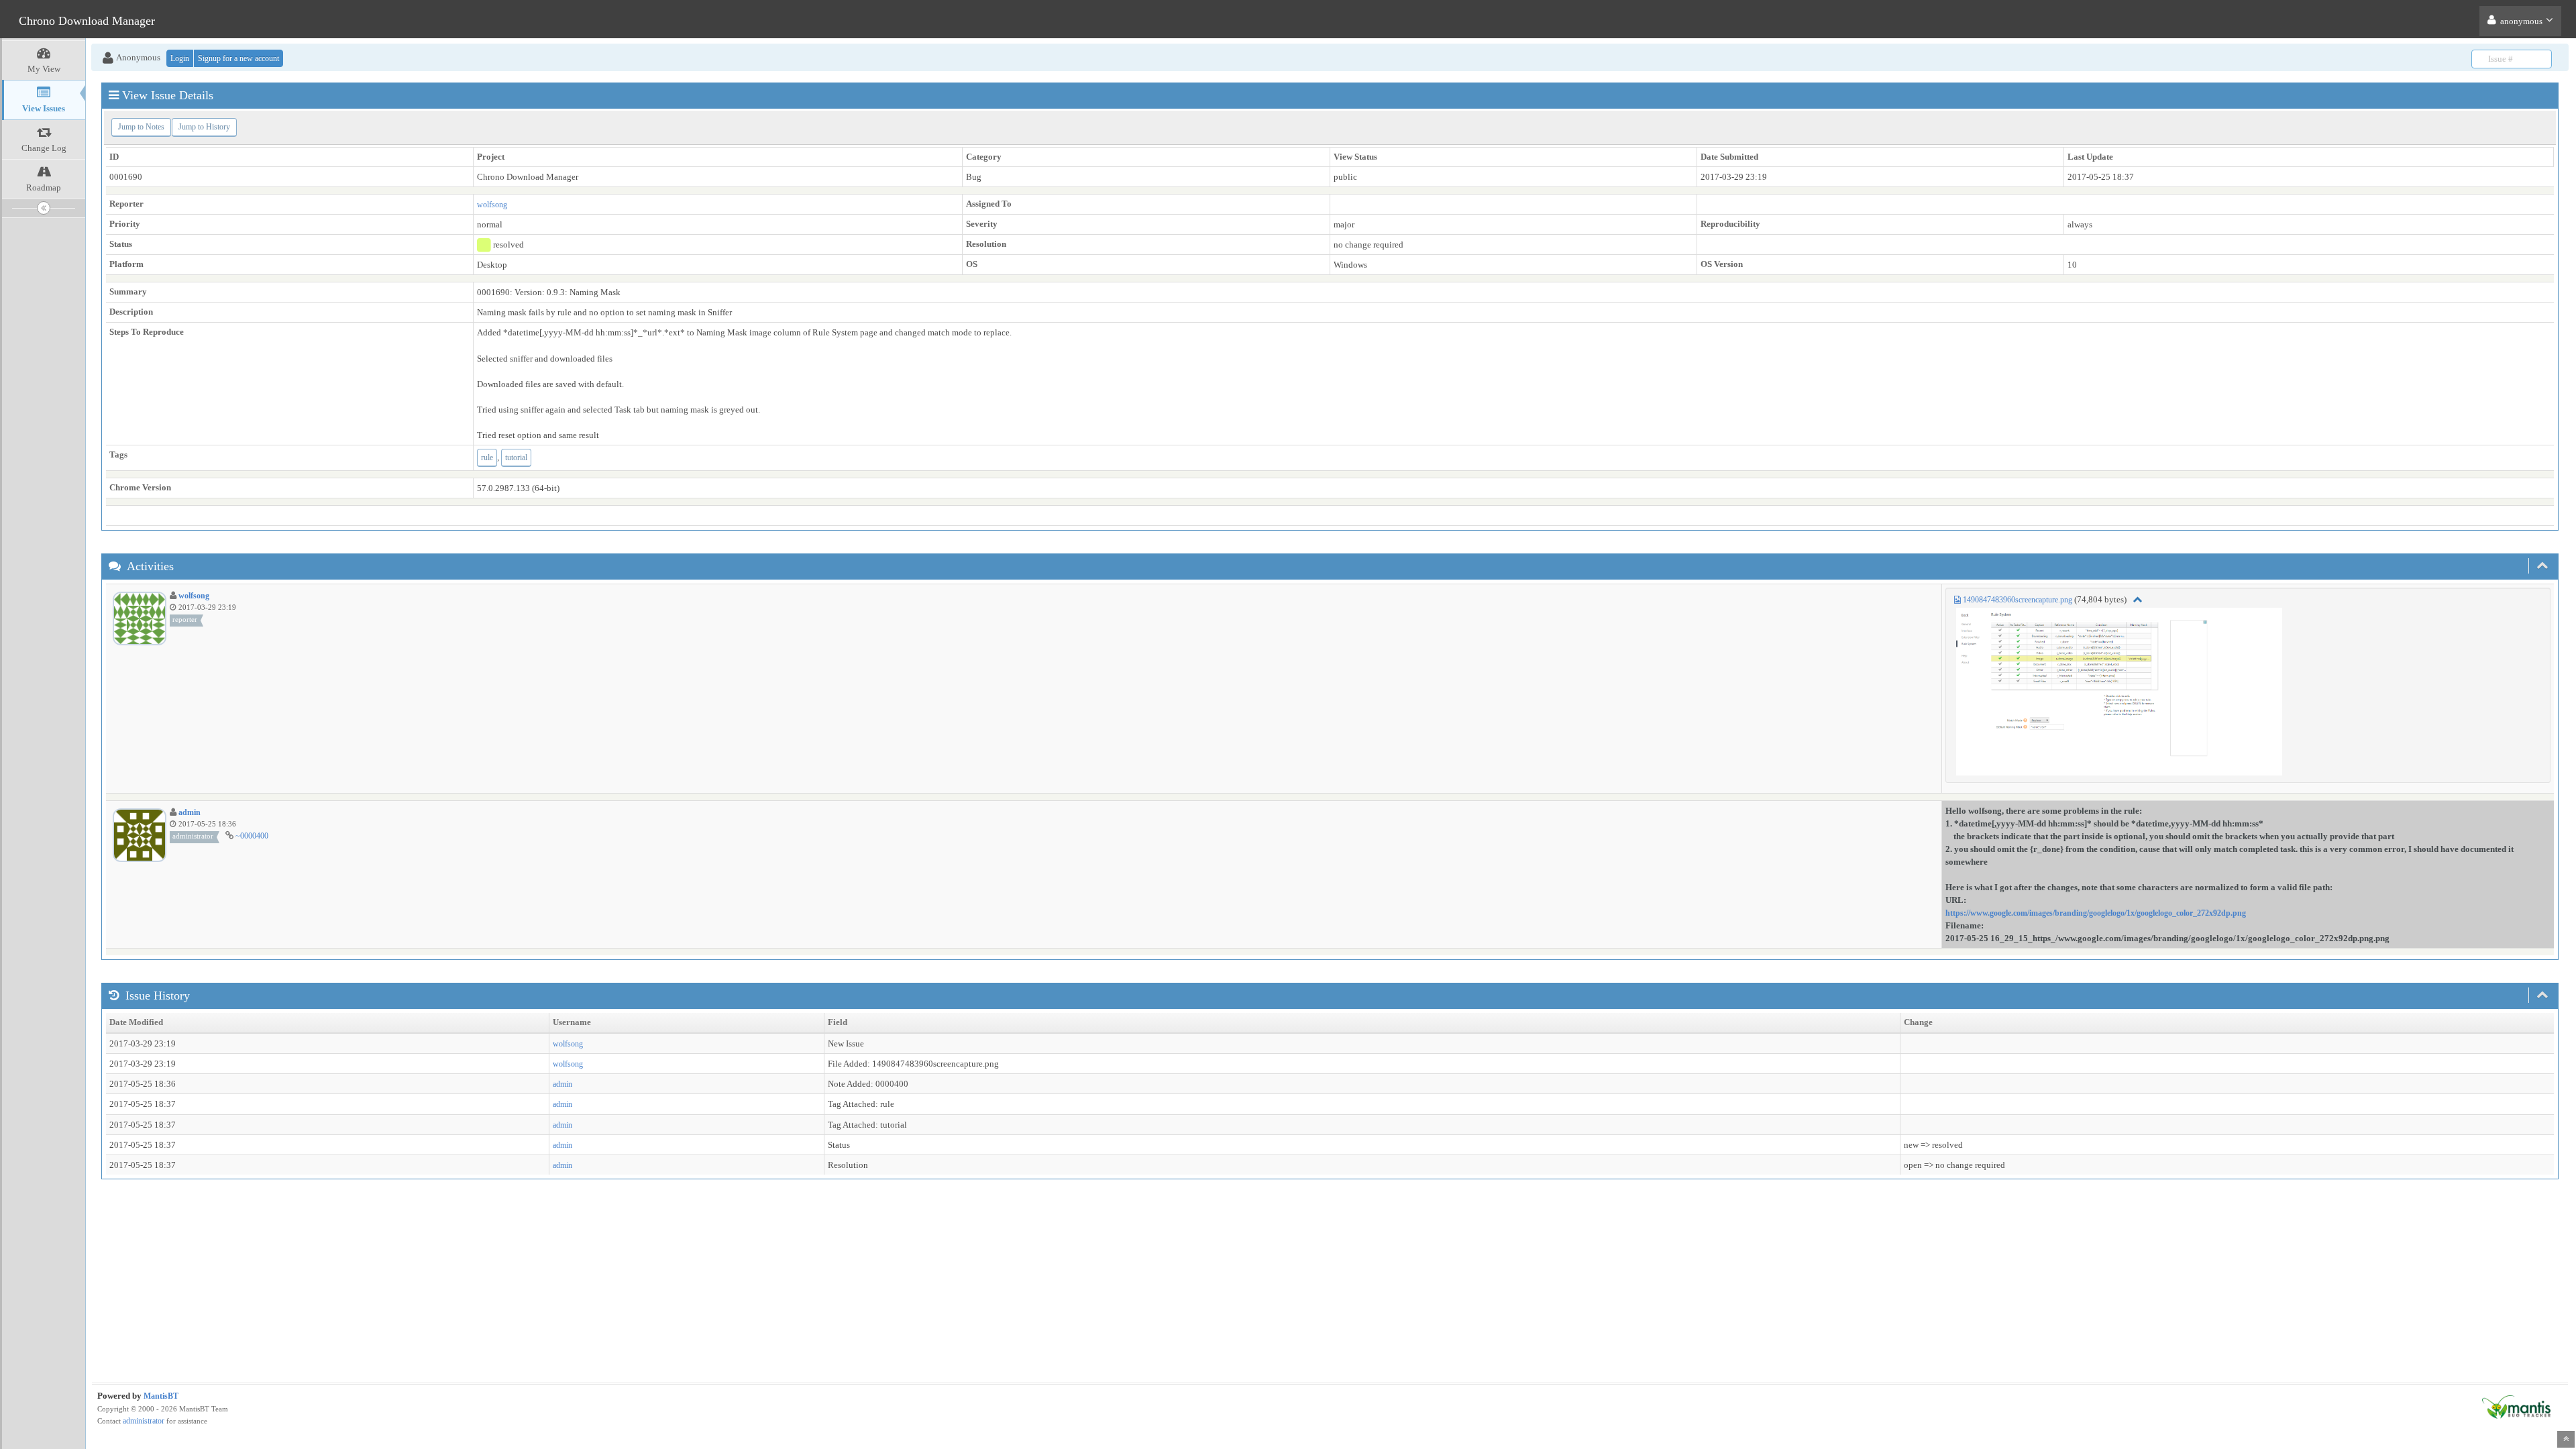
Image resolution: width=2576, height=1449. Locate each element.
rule (487, 458)
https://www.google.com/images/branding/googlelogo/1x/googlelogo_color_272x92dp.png (2096, 913)
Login (180, 58)
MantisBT (161, 1396)
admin (190, 812)
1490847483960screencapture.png (2018, 600)
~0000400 (252, 836)
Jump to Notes (141, 127)
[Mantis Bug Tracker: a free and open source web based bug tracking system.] (2516, 1406)
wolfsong (492, 205)
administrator (144, 1421)
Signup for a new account (238, 58)
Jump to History (204, 127)
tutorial (516, 458)
